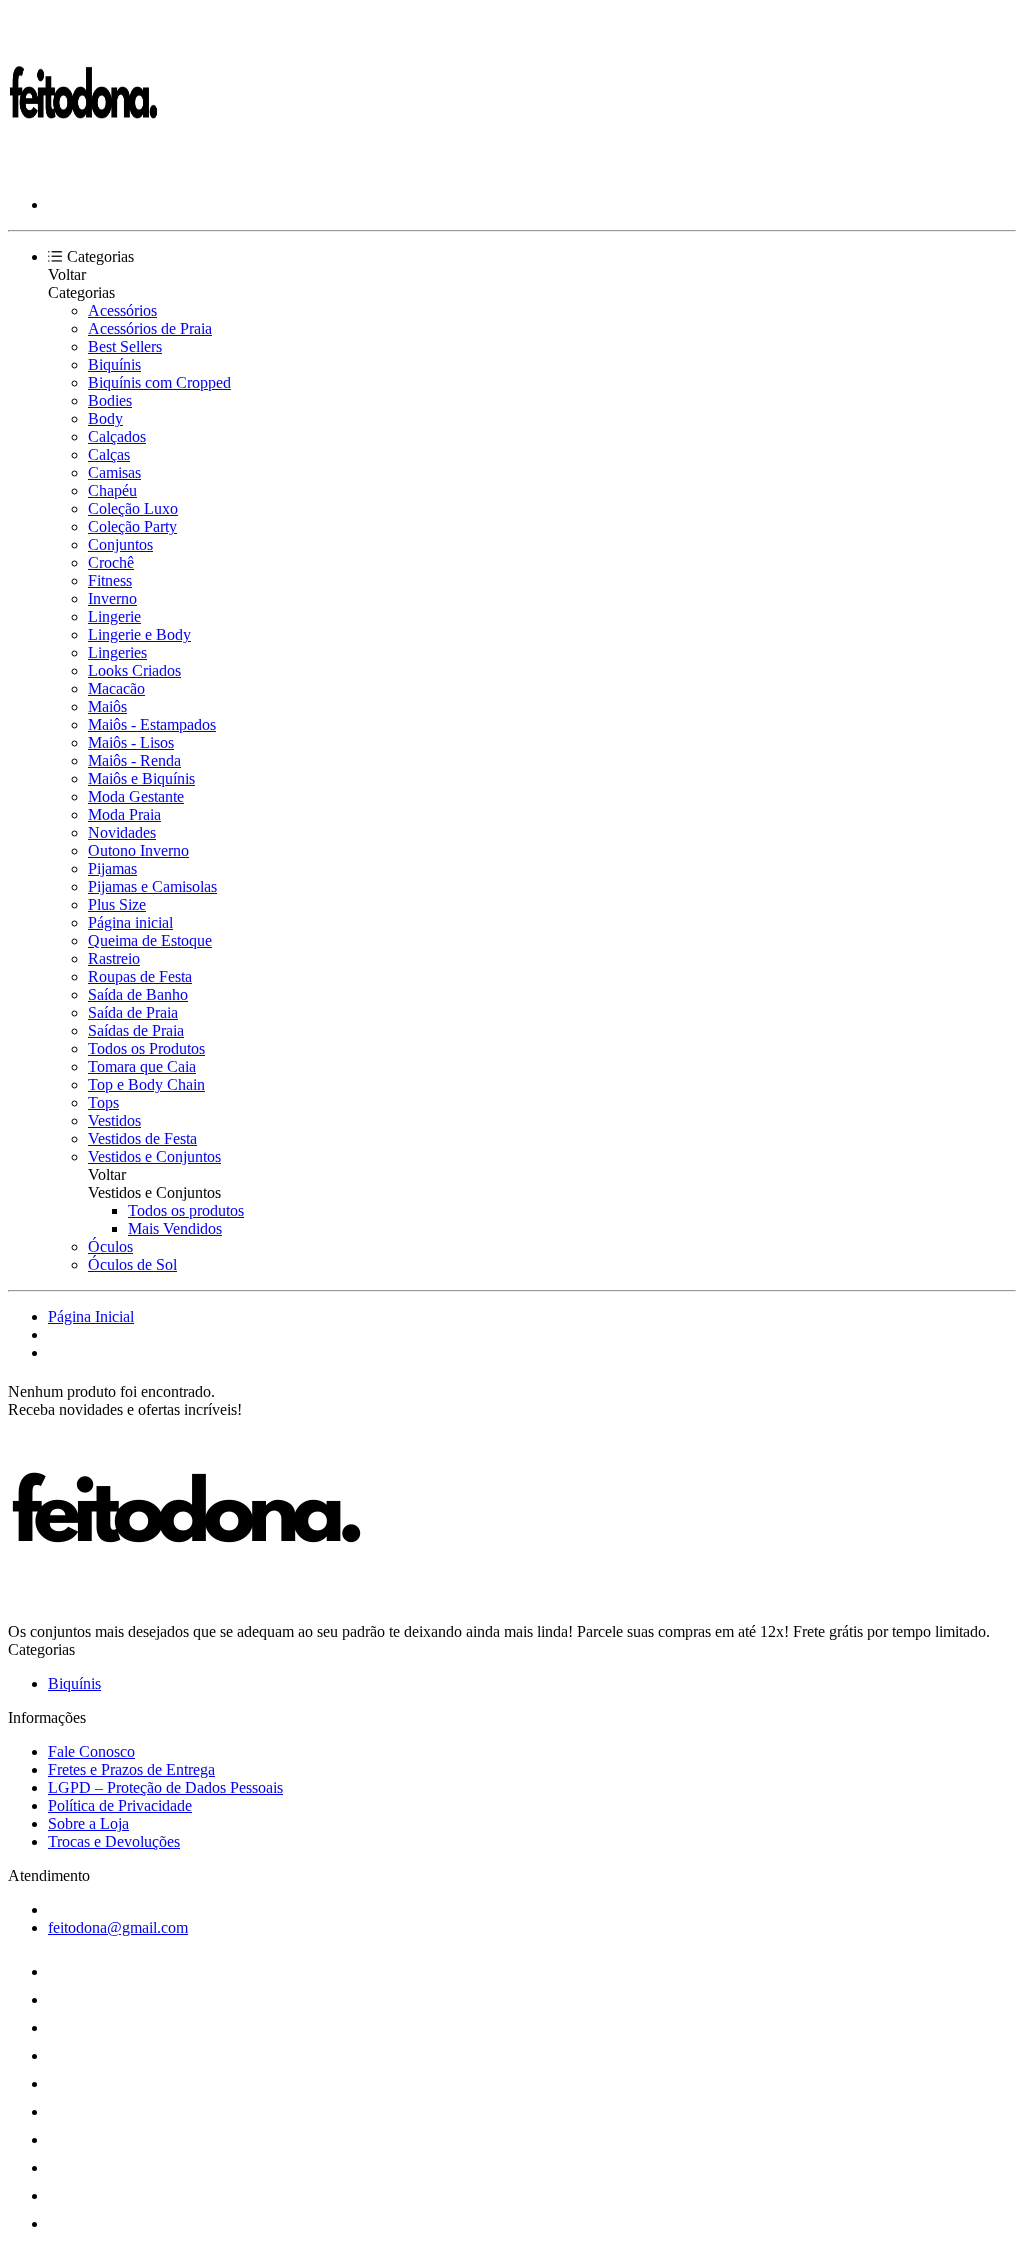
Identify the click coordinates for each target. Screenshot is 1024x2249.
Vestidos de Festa (142, 1138)
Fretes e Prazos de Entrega (131, 1769)
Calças (109, 454)
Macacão (116, 688)
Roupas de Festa (140, 976)
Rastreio (114, 958)
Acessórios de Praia (150, 328)
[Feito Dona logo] (83, 170)
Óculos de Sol (132, 1264)
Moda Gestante (136, 796)
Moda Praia (124, 814)
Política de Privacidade (120, 1805)
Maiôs (107, 706)
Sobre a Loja (88, 1823)
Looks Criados (134, 670)
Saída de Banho (138, 994)
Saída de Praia (133, 1012)
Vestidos (114, 1120)
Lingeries (117, 652)
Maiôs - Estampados (152, 724)
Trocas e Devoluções (114, 1841)
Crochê (111, 562)
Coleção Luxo (133, 508)
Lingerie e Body (139, 634)
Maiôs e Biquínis (141, 778)
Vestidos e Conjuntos (154, 1156)
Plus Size (117, 904)
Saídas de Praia (136, 1030)
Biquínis (114, 364)
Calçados (117, 436)
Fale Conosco (91, 1751)
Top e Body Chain (146, 1084)
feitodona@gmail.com (118, 1927)
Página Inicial (91, 1316)
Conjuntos (120, 544)
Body (105, 418)
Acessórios (122, 310)
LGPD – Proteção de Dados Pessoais (165, 1787)
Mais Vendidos (175, 1228)
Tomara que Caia (142, 1066)
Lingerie (114, 616)
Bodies (110, 400)
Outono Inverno (138, 850)
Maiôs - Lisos (131, 742)
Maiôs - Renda (134, 760)
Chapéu (112, 490)
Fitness (110, 580)
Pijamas (112, 868)
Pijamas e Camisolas (152, 886)
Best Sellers (125, 346)
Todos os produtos (186, 1210)
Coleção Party (132, 526)
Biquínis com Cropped (159, 382)
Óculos (110, 1246)
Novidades (122, 832)
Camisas (114, 472)
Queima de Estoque (150, 940)
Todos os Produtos (146, 1048)
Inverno (112, 598)
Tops (103, 1102)
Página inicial (130, 922)
